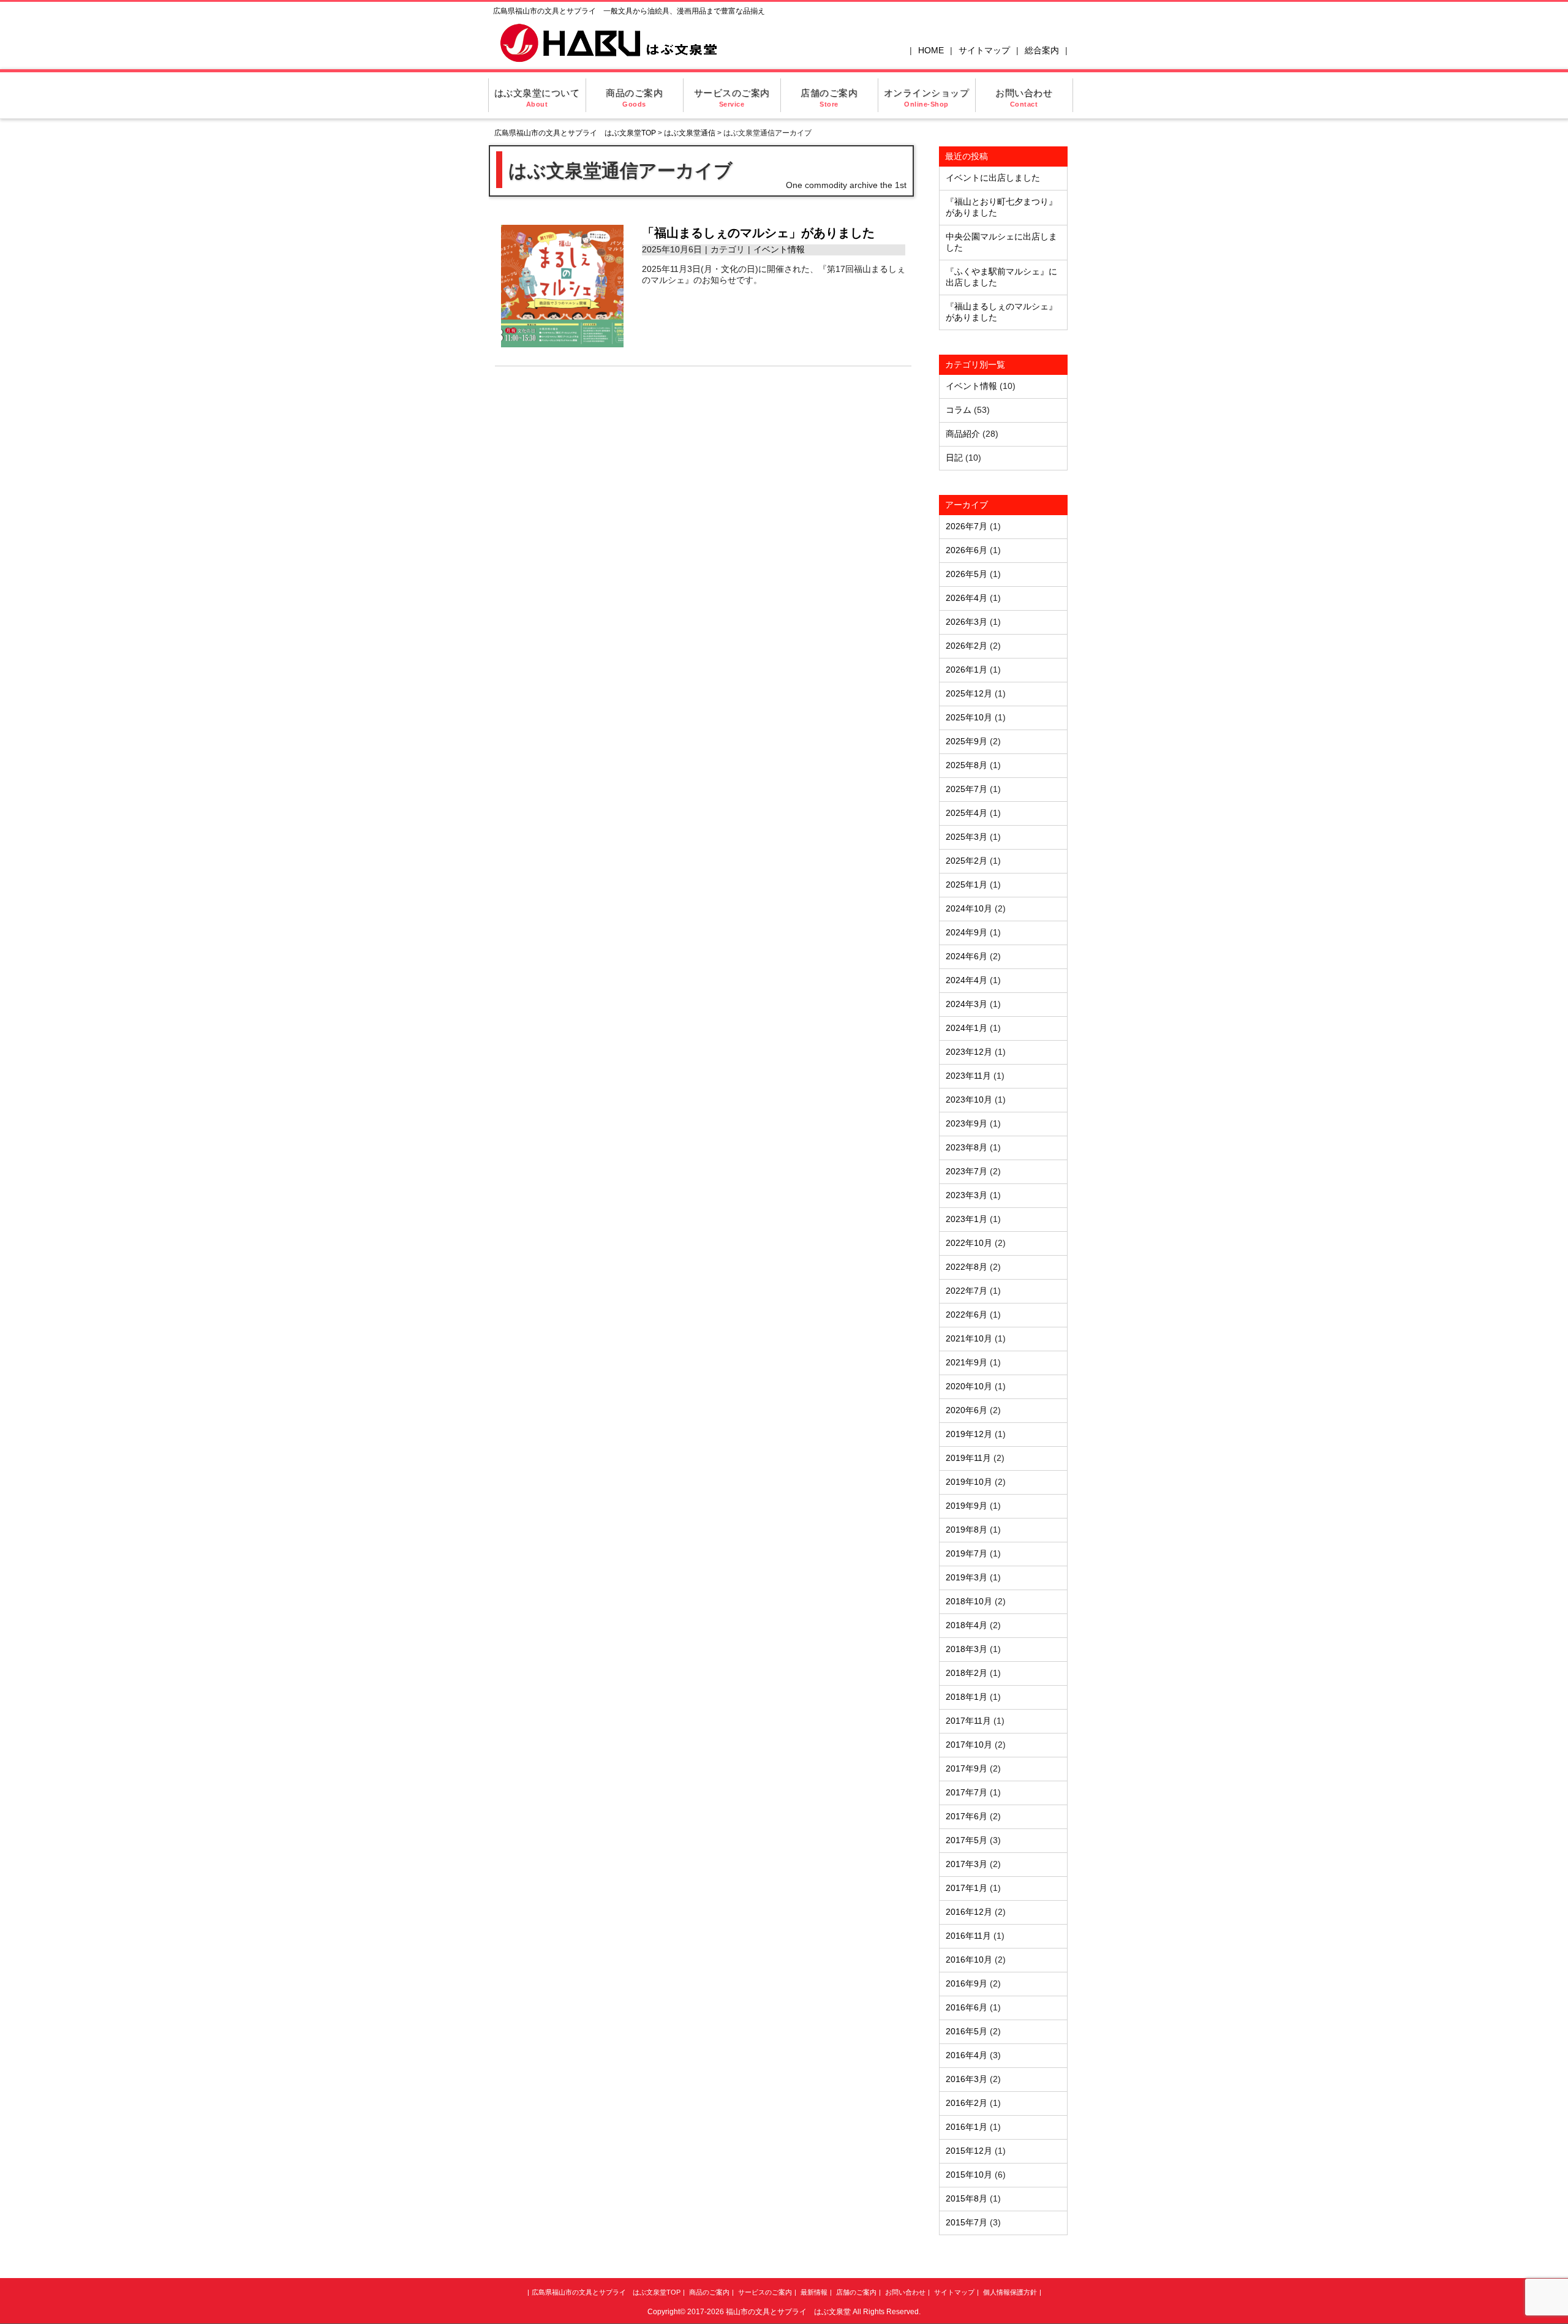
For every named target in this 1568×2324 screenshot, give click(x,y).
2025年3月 (967, 837)
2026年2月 (967, 646)
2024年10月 (969, 908)
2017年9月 (967, 1768)
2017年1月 (967, 1888)
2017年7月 (967, 1792)
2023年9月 (967, 1123)
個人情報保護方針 (1010, 2292)
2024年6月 (967, 956)
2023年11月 (968, 1076)
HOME (931, 50)
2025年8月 (967, 765)
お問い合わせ (1024, 98)
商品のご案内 (634, 98)
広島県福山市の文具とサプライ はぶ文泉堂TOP (575, 133)
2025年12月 (969, 693)
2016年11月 (968, 1936)
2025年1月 (967, 885)
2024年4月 (967, 980)
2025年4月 (967, 813)
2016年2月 (967, 2103)
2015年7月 (967, 2222)
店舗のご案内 (829, 98)
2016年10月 (969, 1960)
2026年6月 (967, 550)
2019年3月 (967, 1577)
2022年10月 (969, 1243)
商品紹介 (963, 434)
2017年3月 (967, 1864)
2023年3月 (967, 1195)
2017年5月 (967, 1840)
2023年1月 (967, 1219)
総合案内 (1042, 50)
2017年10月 (969, 1745)
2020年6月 (967, 1410)
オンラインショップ (927, 98)
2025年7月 (967, 789)
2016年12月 (969, 1912)
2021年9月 (967, 1362)
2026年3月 (967, 622)
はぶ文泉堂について (537, 98)
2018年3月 (967, 1649)
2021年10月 (969, 1338)
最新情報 (814, 2292)
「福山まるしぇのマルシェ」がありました (758, 233)
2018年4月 (967, 1625)
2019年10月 (969, 1482)
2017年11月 (968, 1721)
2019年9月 (967, 1506)
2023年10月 (969, 1100)
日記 (954, 458)
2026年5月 (967, 574)
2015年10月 (969, 2175)
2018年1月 (967, 1697)
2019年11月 (968, 1458)
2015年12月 (969, 2151)
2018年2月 (967, 1673)
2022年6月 (967, 1315)
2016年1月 (967, 2127)
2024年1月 (967, 1028)
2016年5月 (967, 2031)
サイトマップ (984, 50)
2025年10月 (969, 717)
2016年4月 (967, 2055)
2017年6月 (967, 1816)
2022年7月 (967, 1291)
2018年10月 (969, 1601)
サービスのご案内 (732, 98)
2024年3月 (967, 1004)
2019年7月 (967, 1553)
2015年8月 (967, 2198)
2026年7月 (967, 526)
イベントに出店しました (993, 178)
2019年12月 (969, 1434)
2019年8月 (967, 1530)
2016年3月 (967, 2079)
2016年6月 (967, 2007)
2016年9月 (967, 1983)
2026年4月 (967, 598)
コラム (959, 410)
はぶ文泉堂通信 (690, 133)
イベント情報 (779, 249)
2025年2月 (967, 861)
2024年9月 (967, 932)
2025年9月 (967, 741)
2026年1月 (967, 670)
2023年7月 (967, 1171)
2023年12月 (969, 1052)
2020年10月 (969, 1386)
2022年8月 (967, 1267)
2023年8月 (967, 1147)
